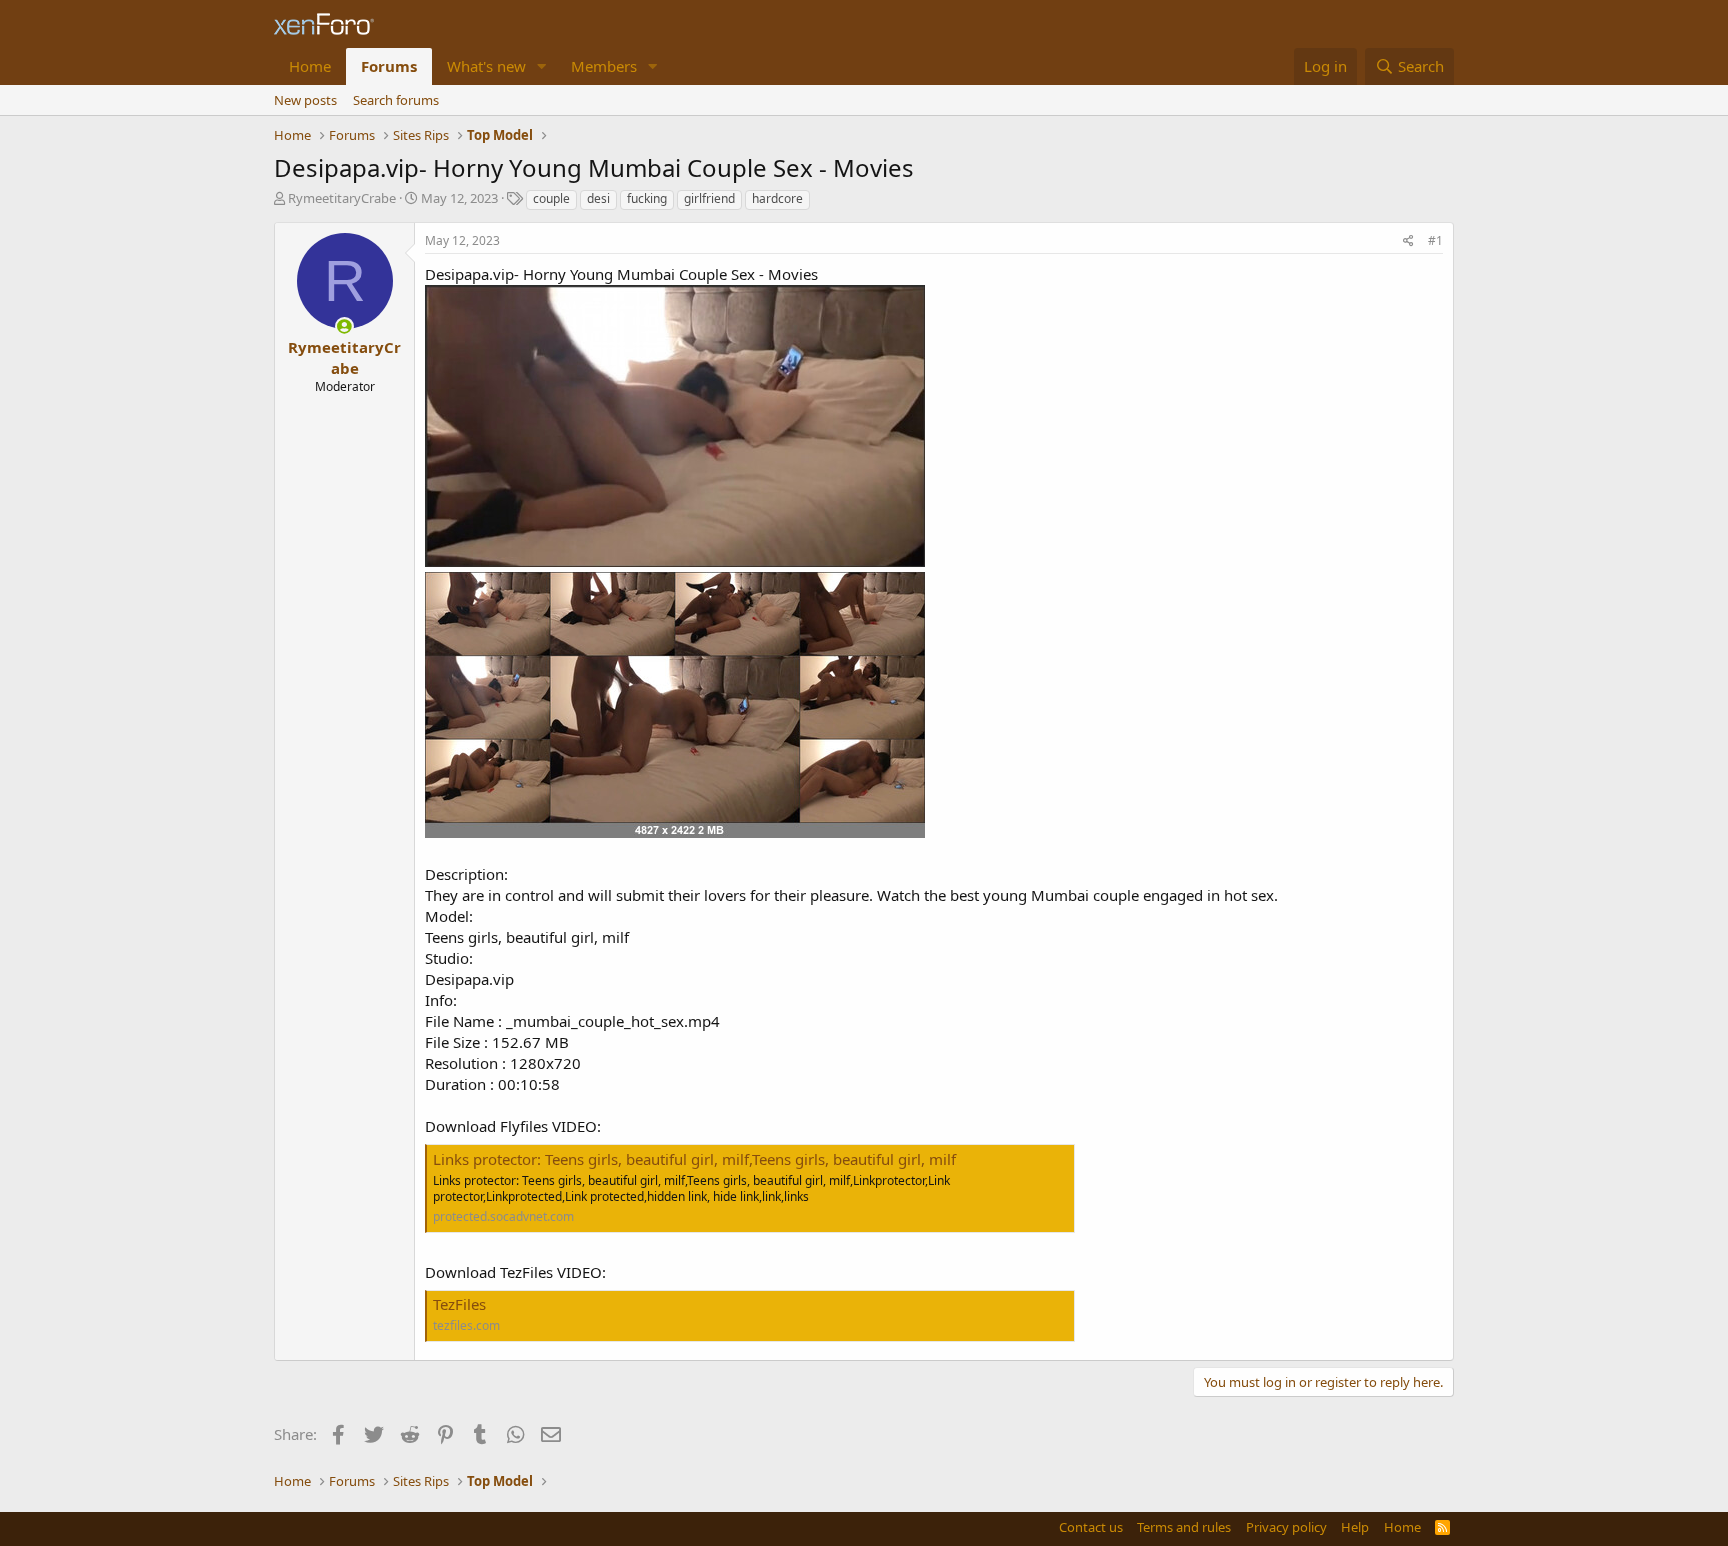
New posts (305, 100)
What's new (486, 66)
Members (604, 66)
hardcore (777, 198)
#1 (1435, 240)
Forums (389, 66)
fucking (647, 198)
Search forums (396, 100)
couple (551, 198)
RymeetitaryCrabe (342, 198)
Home (310, 66)
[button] (542, 66)
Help (1355, 1527)
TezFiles (459, 1304)
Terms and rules (1184, 1527)
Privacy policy (1286, 1527)
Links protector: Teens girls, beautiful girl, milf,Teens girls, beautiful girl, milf (694, 1159)
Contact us (1091, 1527)
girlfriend (709, 198)
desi (598, 198)
